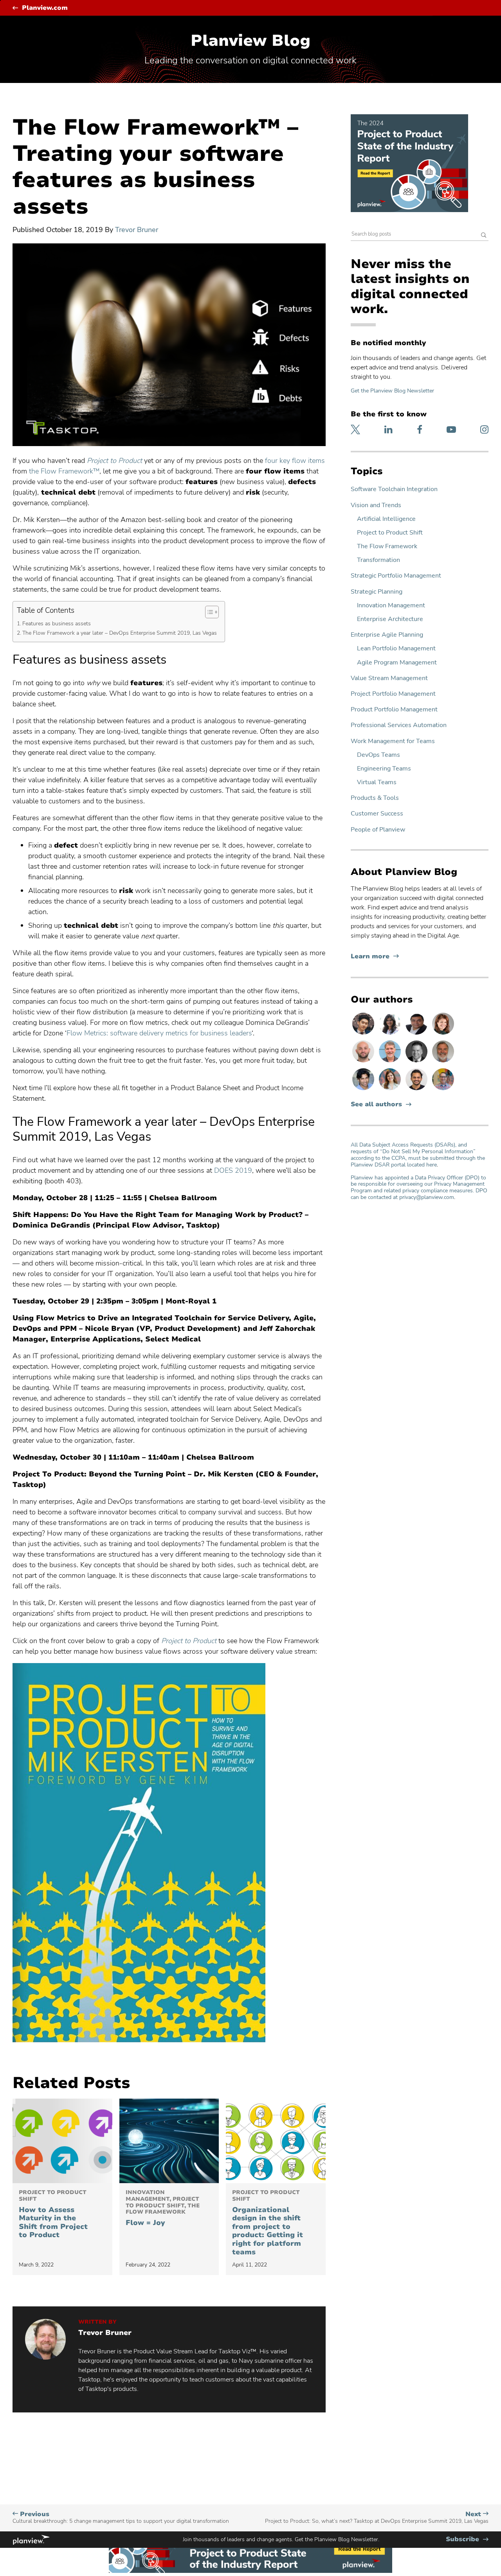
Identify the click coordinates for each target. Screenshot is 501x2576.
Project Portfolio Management (393, 694)
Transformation (378, 560)
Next (377, 2517)
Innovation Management (391, 606)
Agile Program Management (397, 663)
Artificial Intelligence (386, 519)
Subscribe (467, 2539)
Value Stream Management (389, 678)
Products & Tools (375, 798)
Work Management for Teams (393, 741)
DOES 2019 (233, 1170)
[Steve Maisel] (443, 1090)
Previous (121, 2517)
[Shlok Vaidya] (417, 1090)
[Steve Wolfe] (391, 1062)
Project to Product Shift (390, 533)
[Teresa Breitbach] (443, 1034)
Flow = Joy (163, 2208)
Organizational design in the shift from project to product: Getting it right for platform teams (268, 2223)
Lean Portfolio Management (396, 649)
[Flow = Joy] (169, 2141)
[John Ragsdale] (417, 1062)
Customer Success (377, 814)
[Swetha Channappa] (391, 1034)
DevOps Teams (378, 755)
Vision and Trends (376, 505)
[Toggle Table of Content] (208, 612)
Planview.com (45, 8)
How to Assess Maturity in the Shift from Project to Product (53, 2214)
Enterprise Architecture (390, 619)
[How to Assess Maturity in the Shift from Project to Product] (62, 2141)
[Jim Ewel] (443, 1062)
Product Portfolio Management (394, 710)
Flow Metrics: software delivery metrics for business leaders (159, 1033)
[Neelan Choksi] (364, 1090)
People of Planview (378, 830)
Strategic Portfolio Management (396, 576)
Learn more (375, 957)
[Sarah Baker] (391, 1090)
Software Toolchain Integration (394, 489)
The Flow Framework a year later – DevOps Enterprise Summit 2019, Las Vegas (120, 633)
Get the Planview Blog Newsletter (392, 391)
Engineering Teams (384, 769)
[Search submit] (484, 236)
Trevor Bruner (137, 230)
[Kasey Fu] (364, 1034)
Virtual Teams (377, 782)
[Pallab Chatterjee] (417, 1034)
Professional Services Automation (399, 725)
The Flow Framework (387, 546)
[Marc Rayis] (364, 1062)
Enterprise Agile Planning (387, 635)
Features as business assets (57, 623)
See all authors (376, 1104)
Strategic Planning (377, 592)
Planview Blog (250, 41)
